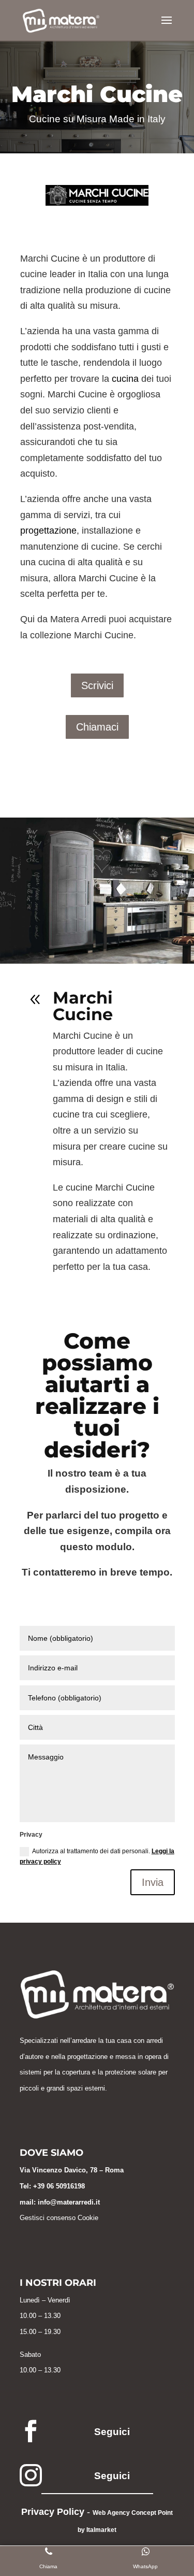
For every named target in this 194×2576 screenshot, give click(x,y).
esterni (95, 2088)
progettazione (48, 531)
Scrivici (97, 685)
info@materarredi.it (69, 2202)
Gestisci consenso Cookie (59, 2218)
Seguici (112, 2432)
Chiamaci (97, 727)
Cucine (45, 119)
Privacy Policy (53, 2512)
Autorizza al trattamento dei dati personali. (97, 1856)
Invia (153, 1882)
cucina (125, 379)
